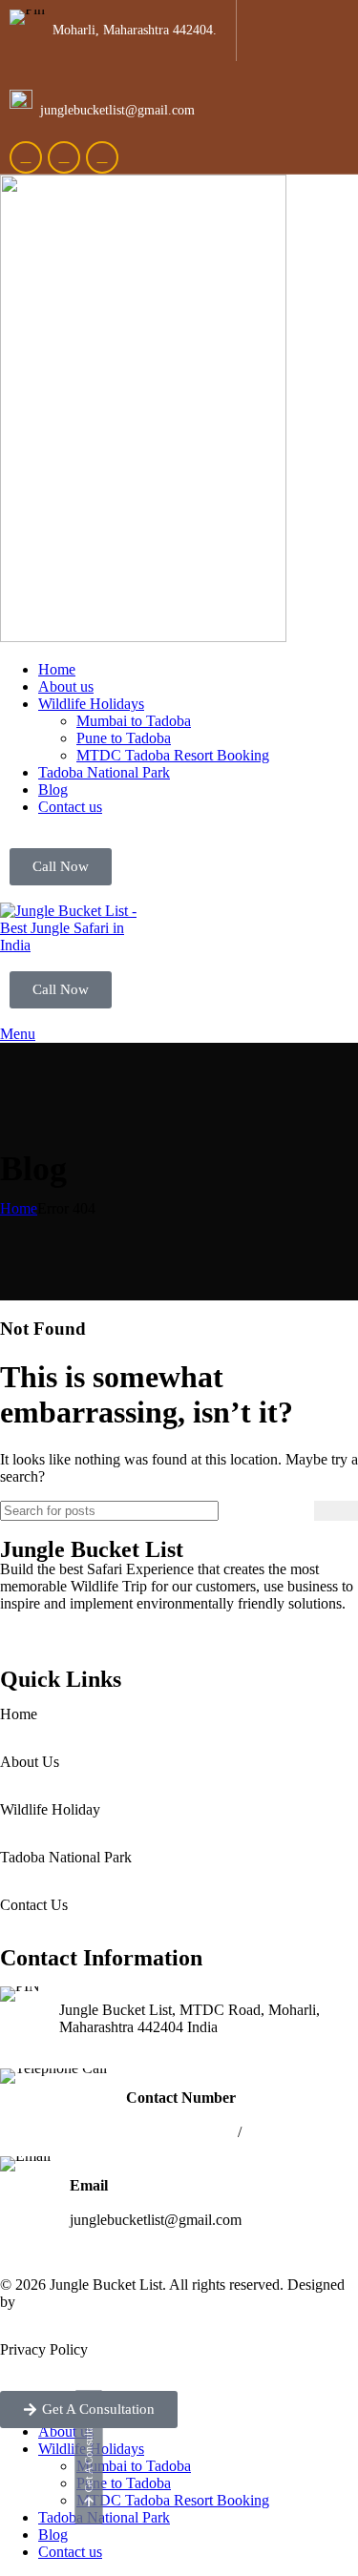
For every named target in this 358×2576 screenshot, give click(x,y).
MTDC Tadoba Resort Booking (173, 755)
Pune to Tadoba (124, 738)
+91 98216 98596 (180, 2132)
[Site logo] (143, 637)
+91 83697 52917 (299, 2132)
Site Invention (61, 2302)
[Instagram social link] (64, 157)
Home (19, 1208)
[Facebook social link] (26, 157)
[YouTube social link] (102, 157)
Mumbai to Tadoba (134, 721)
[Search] (336, 1511)
